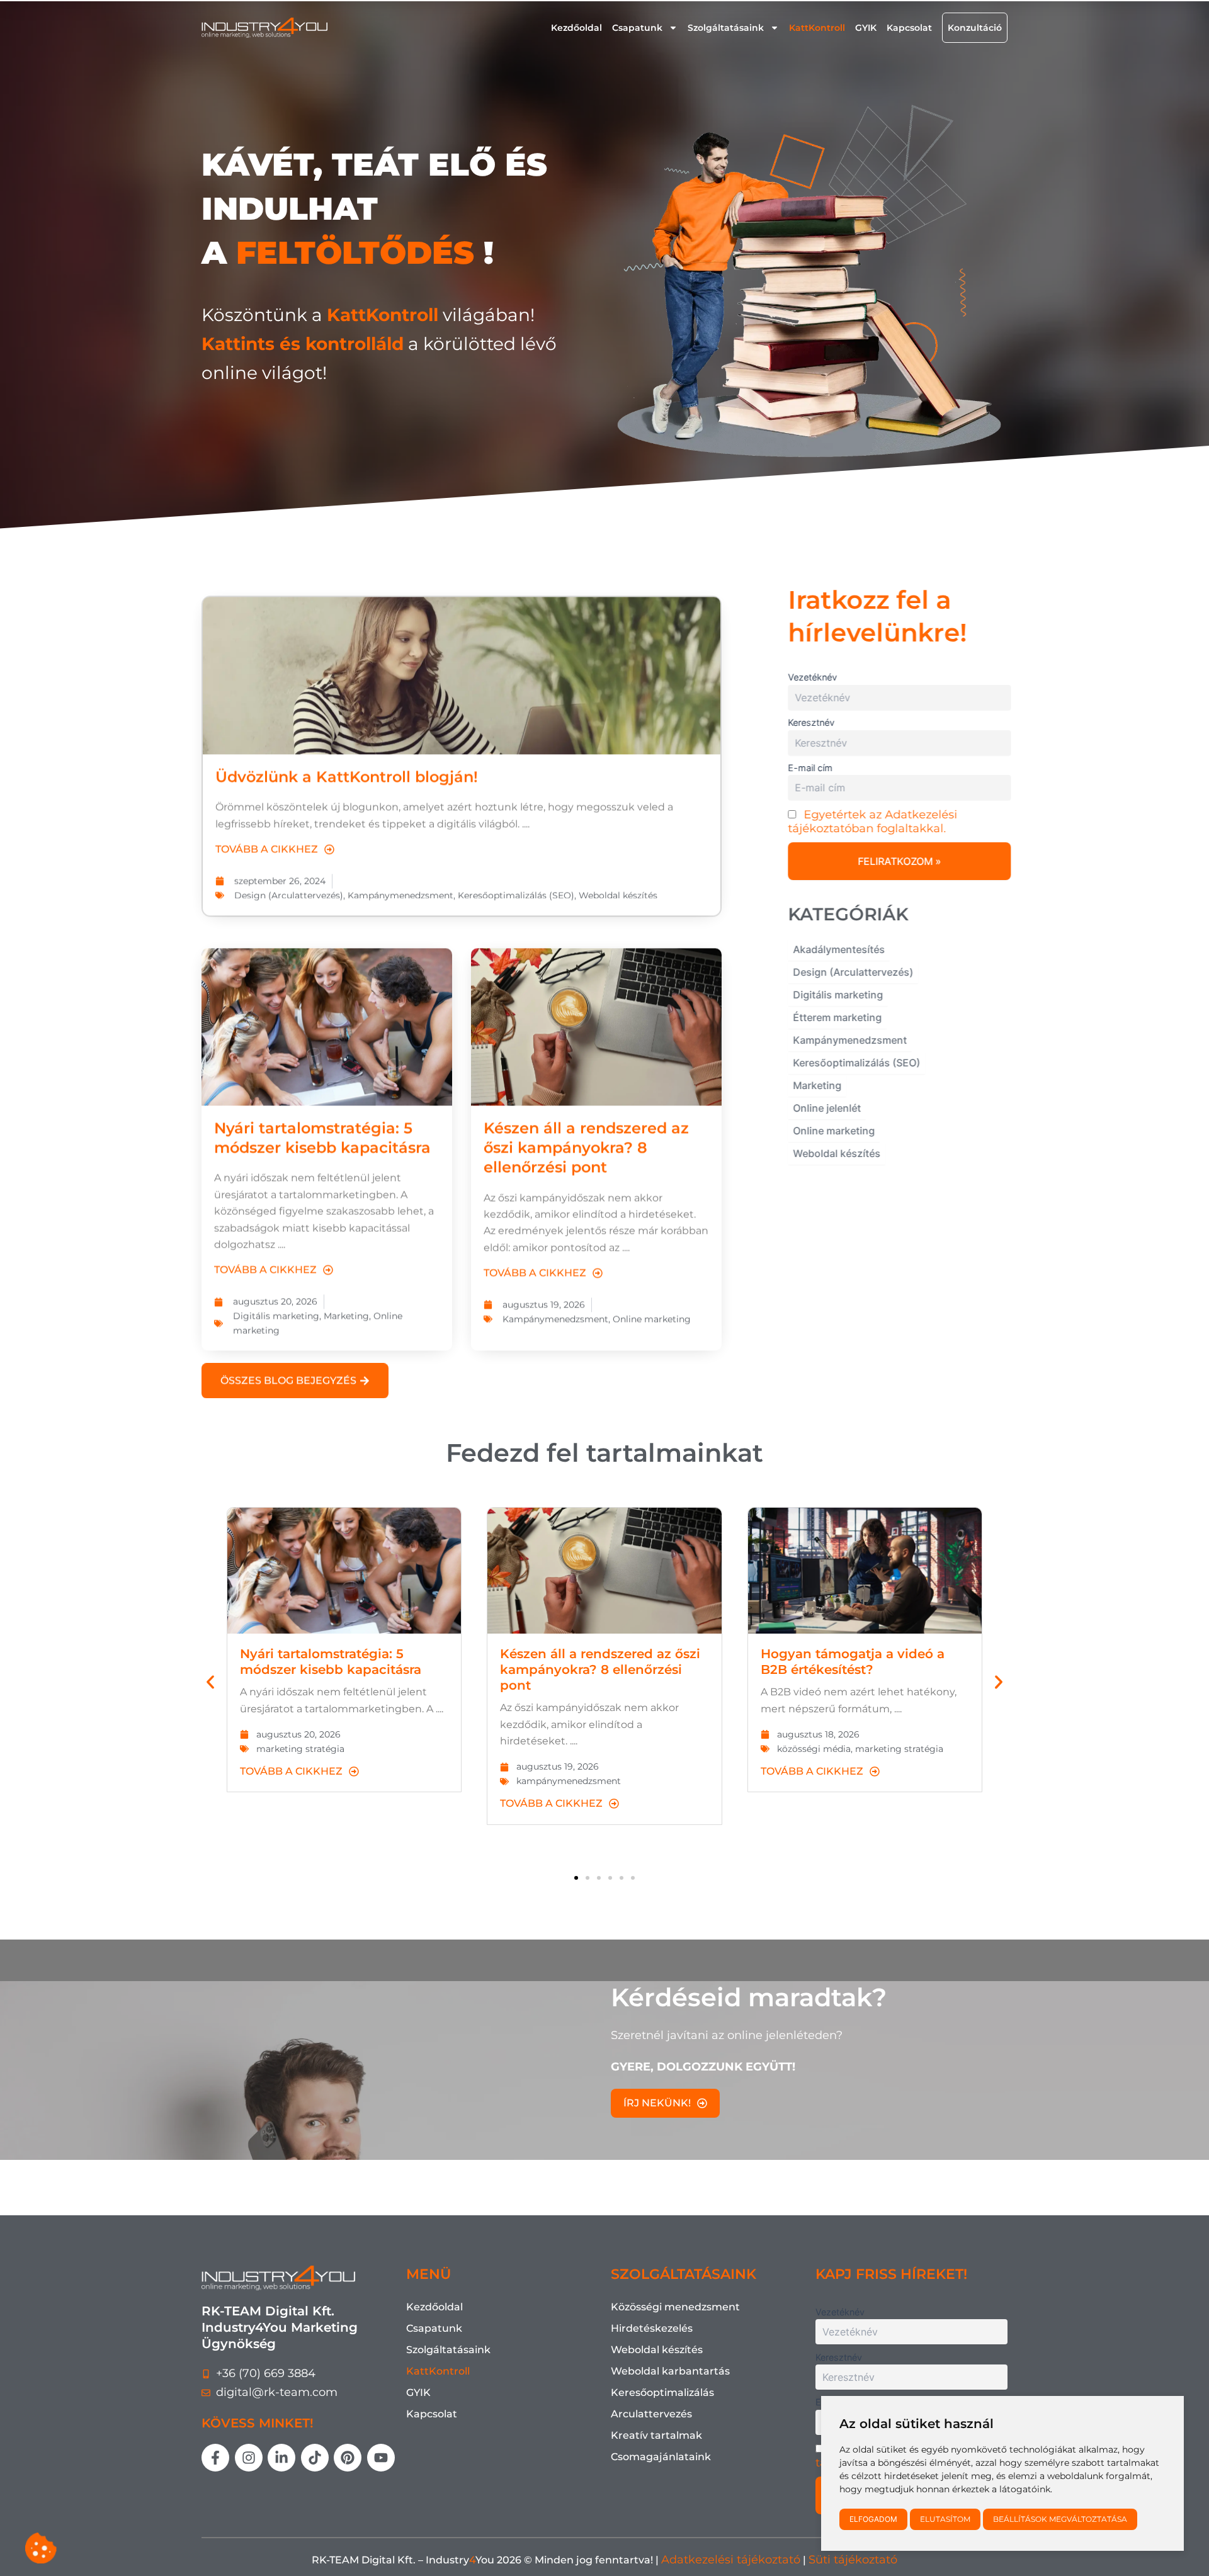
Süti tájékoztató (853, 2560)
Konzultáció (975, 28)
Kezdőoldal (576, 28)
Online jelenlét (824, 1108)
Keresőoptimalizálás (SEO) (516, 883)
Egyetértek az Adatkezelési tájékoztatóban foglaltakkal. (869, 822)
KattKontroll (817, 28)
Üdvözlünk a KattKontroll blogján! (347, 765)
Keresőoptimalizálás (662, 2392)
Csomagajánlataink (661, 2457)
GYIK (866, 28)
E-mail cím (807, 768)
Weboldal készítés (618, 883)
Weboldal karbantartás (670, 2371)
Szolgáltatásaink (726, 28)
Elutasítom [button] (945, 2519)
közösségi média (814, 1749)
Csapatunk (637, 28)
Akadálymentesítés (836, 949)
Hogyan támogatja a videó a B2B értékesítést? (853, 1662)
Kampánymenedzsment (400, 883)
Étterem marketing (834, 1017)
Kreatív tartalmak (656, 2435)
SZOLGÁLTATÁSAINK (684, 2274)
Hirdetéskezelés (652, 2328)
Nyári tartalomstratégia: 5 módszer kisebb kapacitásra (331, 1662)
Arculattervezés (651, 2414)
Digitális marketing (276, 1304)
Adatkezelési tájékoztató (731, 2560)
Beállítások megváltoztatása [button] (1060, 2519)
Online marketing (652, 1307)
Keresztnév (808, 722)
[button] (210, 1682)
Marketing (346, 1304)
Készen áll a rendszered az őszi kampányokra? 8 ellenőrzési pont (586, 1135)
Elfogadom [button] (873, 2519)
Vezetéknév (809, 677)
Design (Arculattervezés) (289, 883)
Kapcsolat (909, 28)
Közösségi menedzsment (675, 2307)
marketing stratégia (300, 1749)
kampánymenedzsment (569, 1781)
